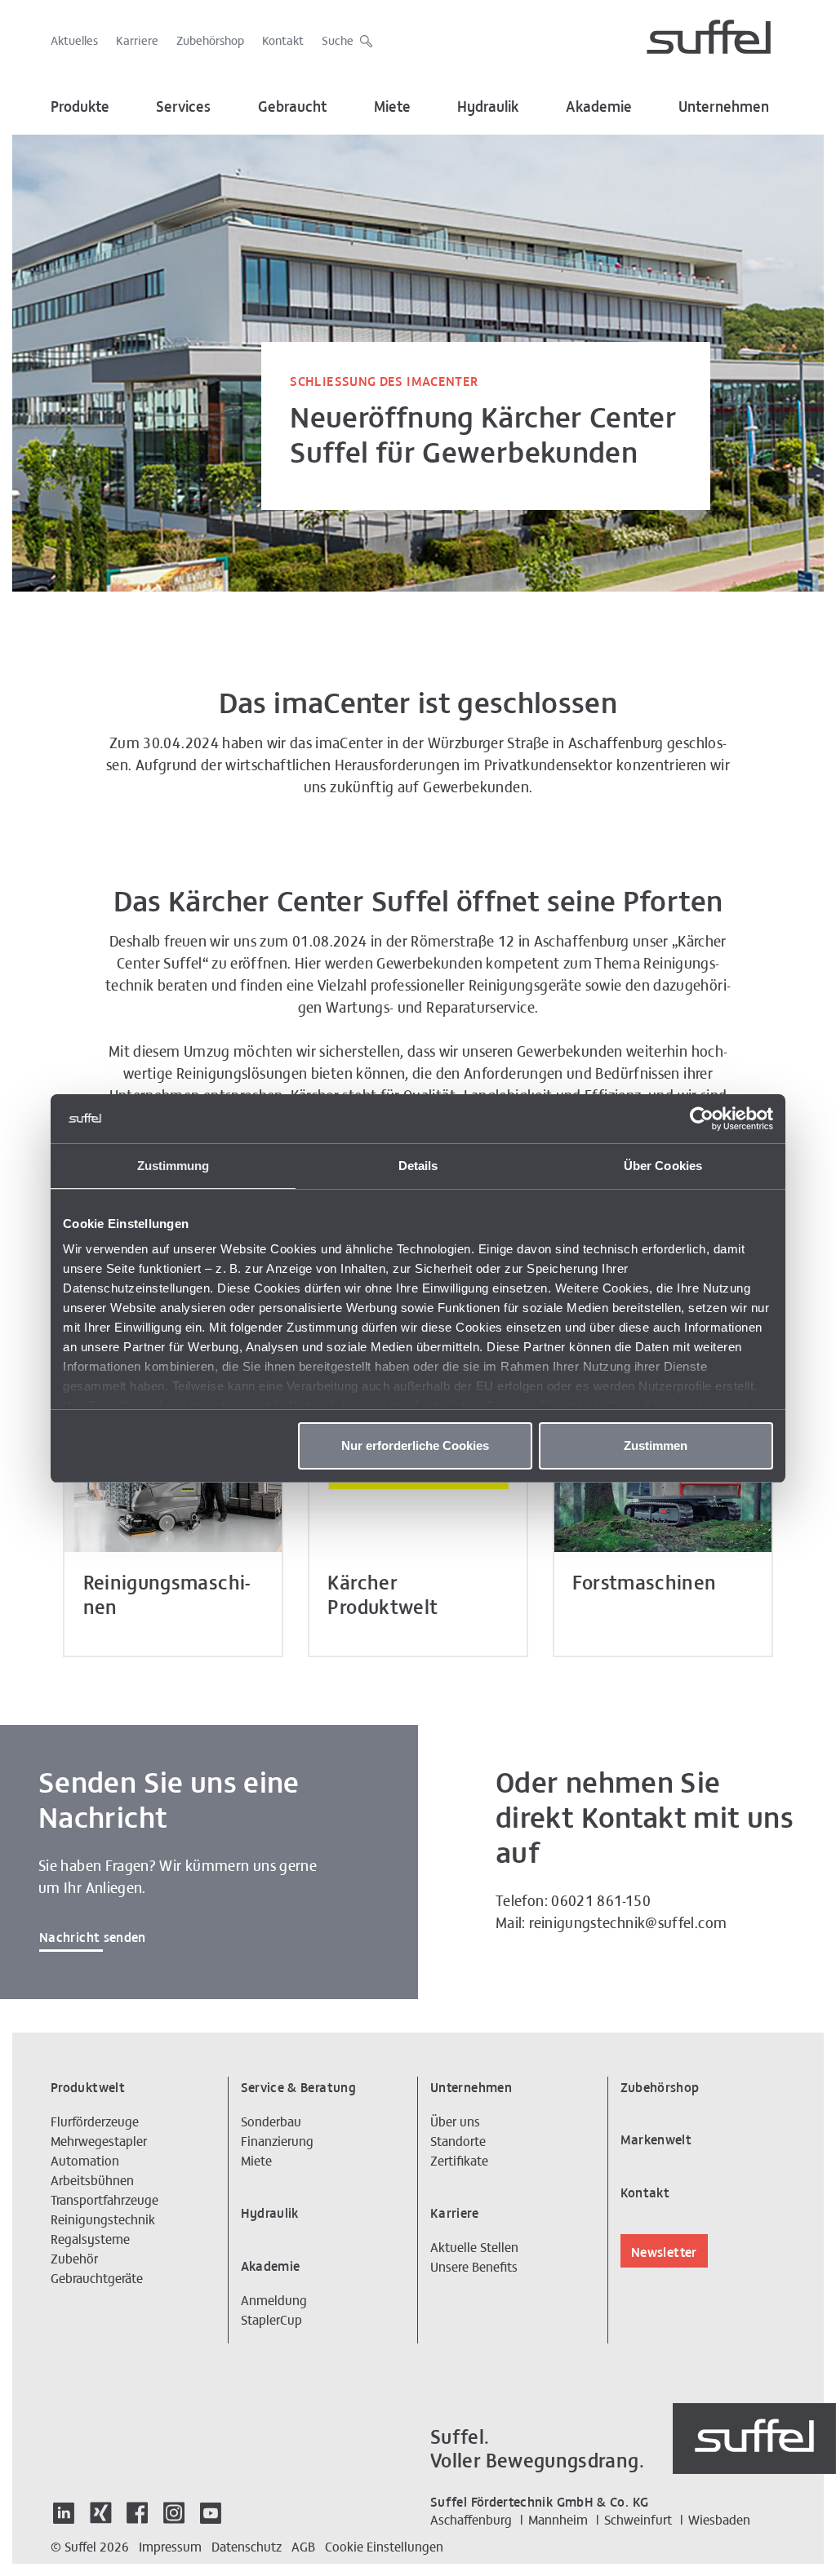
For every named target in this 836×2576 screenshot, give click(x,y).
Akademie (599, 106)
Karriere (137, 40)
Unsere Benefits (474, 2266)
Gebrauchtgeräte (97, 2277)
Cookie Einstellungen (384, 2546)
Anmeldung (274, 2299)
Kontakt (283, 40)
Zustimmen (656, 1445)
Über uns (455, 2121)
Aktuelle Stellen (474, 2246)
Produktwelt (88, 2086)
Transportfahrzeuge (104, 2199)
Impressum (170, 2546)
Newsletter (664, 2251)
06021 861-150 (601, 1900)
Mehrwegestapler (99, 2140)
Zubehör (74, 2258)
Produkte (80, 106)
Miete (392, 106)
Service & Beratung (298, 2086)
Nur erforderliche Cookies (415, 1445)
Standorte (458, 2140)
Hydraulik (488, 106)
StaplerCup (271, 2319)
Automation (85, 2160)
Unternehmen (724, 106)
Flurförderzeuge (95, 2121)
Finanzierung (277, 2140)
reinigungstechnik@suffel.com (628, 1922)
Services (183, 106)
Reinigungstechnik (103, 2219)
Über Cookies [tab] (663, 1166)
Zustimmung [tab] (173, 1166)
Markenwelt (656, 2139)
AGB (303, 2546)
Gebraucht (293, 106)
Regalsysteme (90, 2238)
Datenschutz (247, 2546)
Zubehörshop (210, 40)
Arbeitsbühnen (92, 2179)
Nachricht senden (93, 1936)
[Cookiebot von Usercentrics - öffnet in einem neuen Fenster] (702, 1119)
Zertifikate (459, 2160)
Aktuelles (74, 40)
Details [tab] (418, 1166)
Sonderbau (271, 2121)
